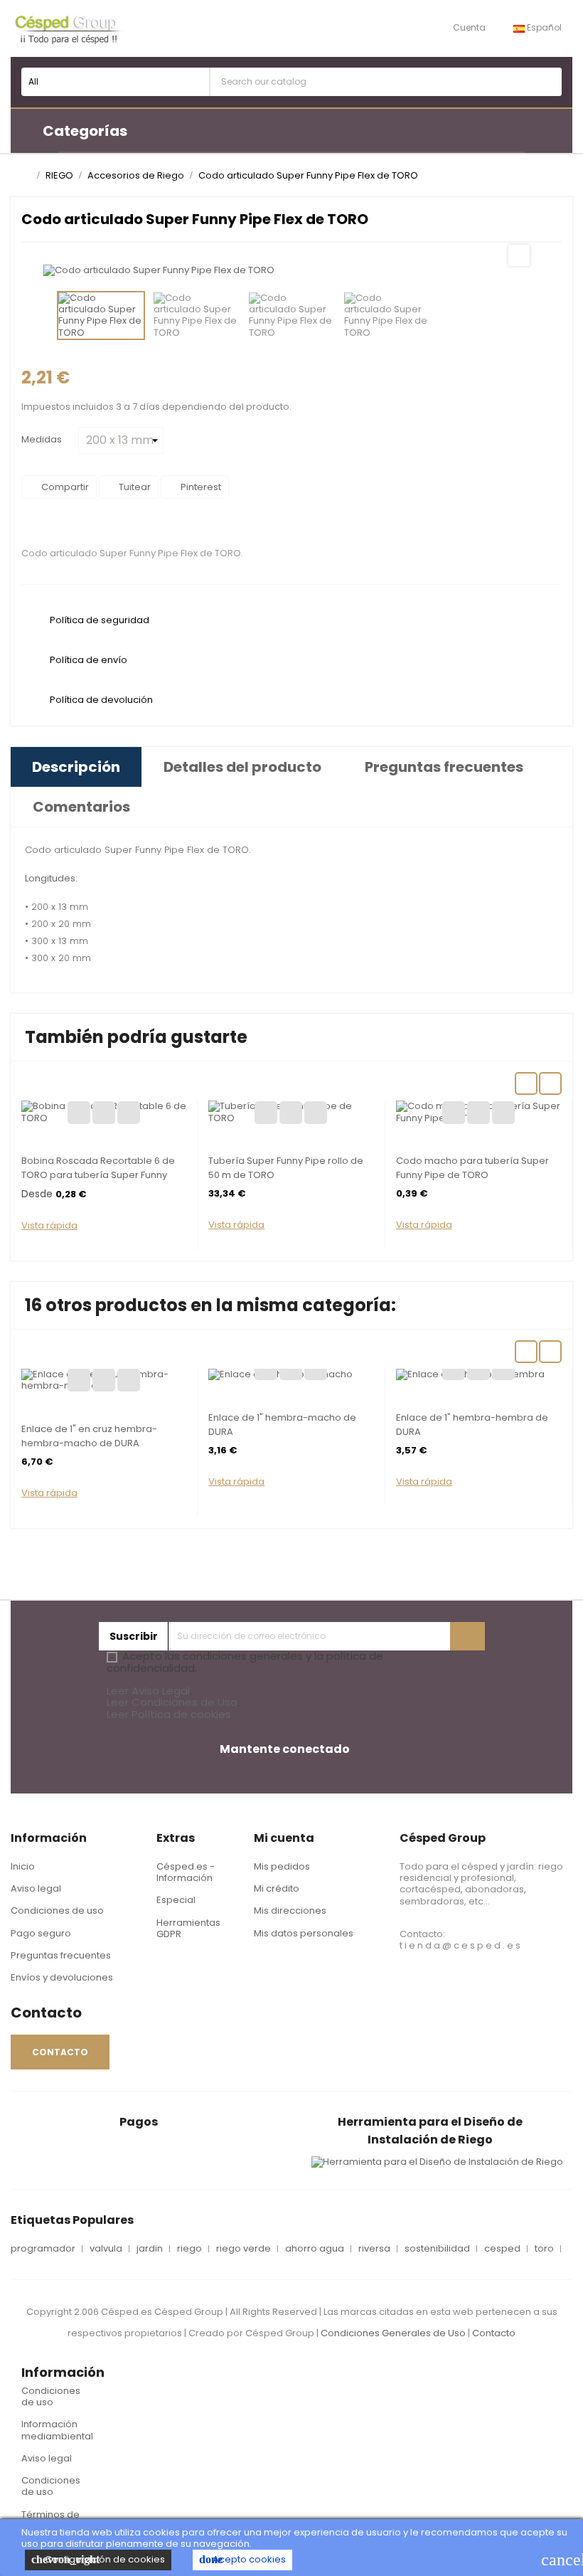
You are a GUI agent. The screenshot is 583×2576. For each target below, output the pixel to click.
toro (544, 2249)
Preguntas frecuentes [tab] (444, 767)
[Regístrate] (467, 1636)
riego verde (244, 2249)
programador (43, 2249)
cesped (502, 2249)
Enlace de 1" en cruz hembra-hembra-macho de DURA (89, 1436)
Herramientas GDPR (188, 1928)
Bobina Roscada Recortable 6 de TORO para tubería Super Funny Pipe (98, 1175)
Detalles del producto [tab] (242, 767)
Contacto (494, 2333)
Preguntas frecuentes (61, 1955)
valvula (106, 2249)
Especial (176, 1900)
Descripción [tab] (76, 767)
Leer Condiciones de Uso (172, 1702)
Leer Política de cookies (169, 1714)
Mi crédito (277, 1888)
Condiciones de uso (57, 1910)
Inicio (23, 1866)
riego (189, 2249)
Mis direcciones (290, 1910)
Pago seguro (41, 1933)
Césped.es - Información (186, 1872)
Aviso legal (36, 1888)
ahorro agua (315, 2249)
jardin (150, 2249)
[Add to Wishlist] (79, 1113)
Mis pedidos (282, 1866)
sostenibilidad (437, 2249)
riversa (374, 2249)
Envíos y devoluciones (62, 1977)
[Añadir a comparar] (104, 1113)
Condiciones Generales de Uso (393, 2333)
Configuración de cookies (98, 2559)
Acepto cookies (242, 2559)
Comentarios (81, 807)
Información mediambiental (57, 2430)
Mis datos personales (304, 1933)
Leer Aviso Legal (148, 1691)
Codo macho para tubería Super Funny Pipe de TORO (472, 1168)
